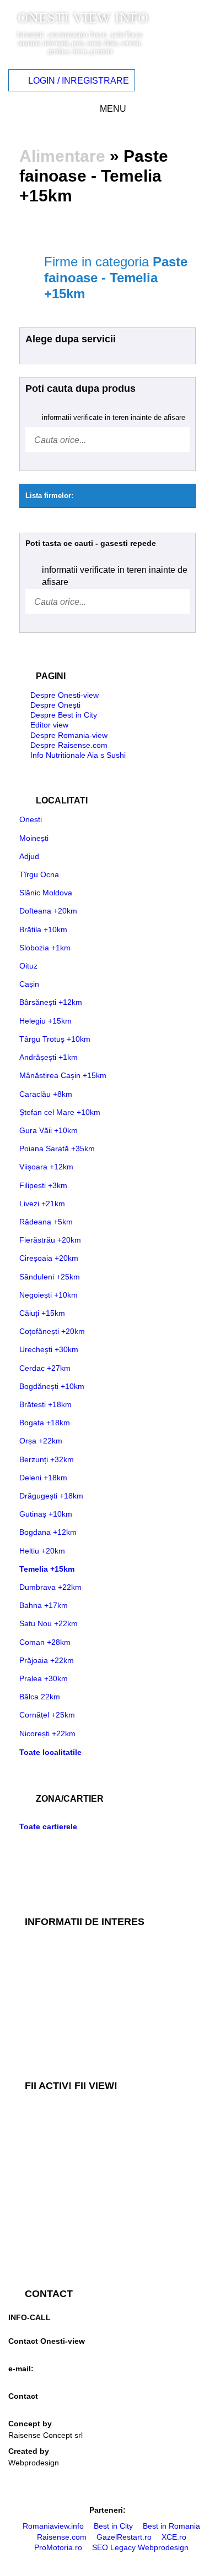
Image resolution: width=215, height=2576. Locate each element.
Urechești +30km (49, 1349)
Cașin (29, 984)
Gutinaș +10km (46, 1514)
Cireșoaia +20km (49, 1258)
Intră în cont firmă (39, 2201)
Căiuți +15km (42, 1313)
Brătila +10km (43, 929)
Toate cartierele (48, 1826)
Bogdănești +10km (52, 1386)
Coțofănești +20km (52, 1331)
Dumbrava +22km (50, 1587)
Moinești (34, 838)
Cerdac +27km (45, 1368)
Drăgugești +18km (51, 1496)
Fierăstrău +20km (50, 1240)
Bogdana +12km (48, 1532)
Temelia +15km (47, 1569)
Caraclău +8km (46, 1094)
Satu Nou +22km (49, 1623)
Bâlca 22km (40, 1697)
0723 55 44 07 (34, 2353)
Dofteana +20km (48, 911)
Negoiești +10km (49, 1295)
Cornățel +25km (47, 1715)
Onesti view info (83, 18)
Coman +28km (45, 1642)
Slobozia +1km (45, 948)
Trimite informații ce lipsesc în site (67, 2129)
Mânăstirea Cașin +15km (63, 1075)
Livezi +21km (42, 1204)
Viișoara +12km (46, 1167)
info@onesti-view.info (45, 2380)
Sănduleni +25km (50, 1277)
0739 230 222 (33, 2325)
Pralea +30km (44, 1678)
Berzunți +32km (47, 1459)
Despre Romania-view (69, 735)
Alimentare (62, 156)
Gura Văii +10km (49, 1130)
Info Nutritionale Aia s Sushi (78, 755)
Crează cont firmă (39, 2219)
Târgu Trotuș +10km (55, 1039)
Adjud (29, 856)
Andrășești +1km (49, 1057)
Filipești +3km (43, 1185)
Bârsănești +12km (51, 1002)
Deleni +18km (43, 1478)
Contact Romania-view (48, 2408)
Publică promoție (37, 2147)
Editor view (49, 725)
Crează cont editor (41, 2256)
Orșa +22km (41, 1441)
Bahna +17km (44, 1605)
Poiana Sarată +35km (57, 1148)
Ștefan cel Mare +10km (60, 1112)
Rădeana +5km (46, 1222)
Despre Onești (55, 705)
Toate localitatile (50, 1752)
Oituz (28, 966)
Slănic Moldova (46, 893)
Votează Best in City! (44, 2110)
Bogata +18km (45, 1423)
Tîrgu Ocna (39, 874)
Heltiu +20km (42, 1551)
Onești (31, 819)
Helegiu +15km (45, 1021)
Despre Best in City (64, 715)
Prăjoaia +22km (47, 1660)
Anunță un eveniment (45, 2183)
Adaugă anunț (33, 2165)
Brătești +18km (45, 1404)
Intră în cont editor (40, 2238)
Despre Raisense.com (69, 745)
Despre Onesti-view (64, 695)
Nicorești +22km (47, 1733)
